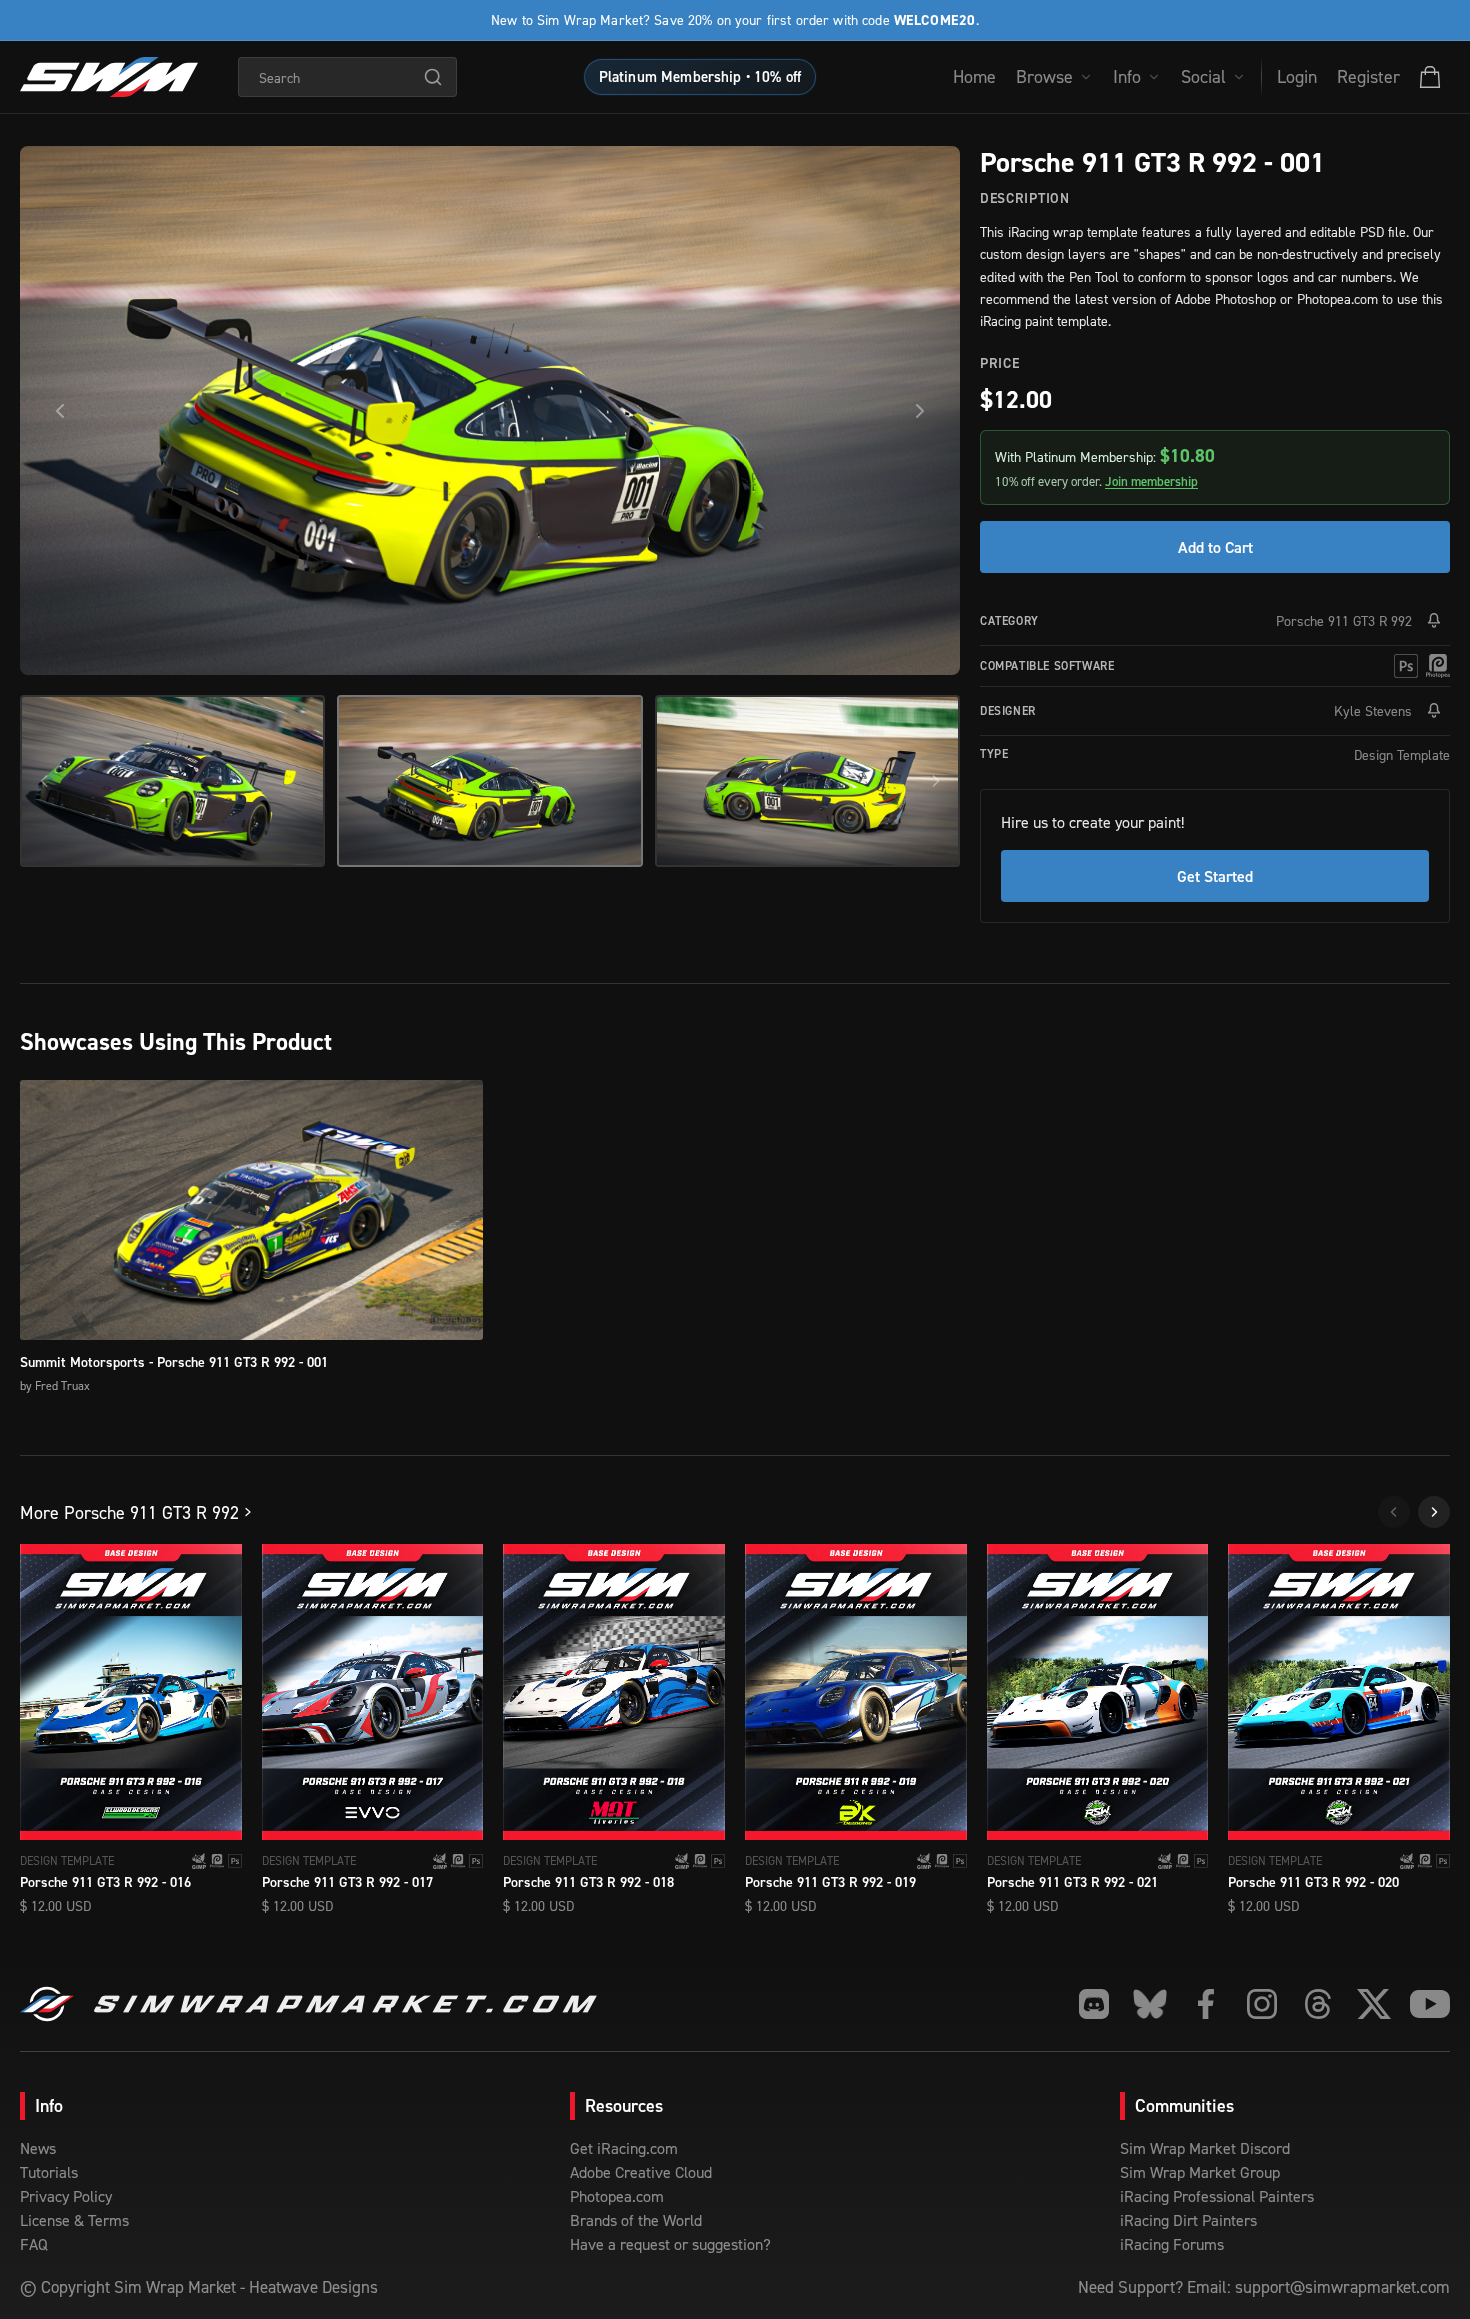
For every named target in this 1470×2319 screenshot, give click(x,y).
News (38, 2148)
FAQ (34, 2244)
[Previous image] (60, 411)
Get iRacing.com (624, 2148)
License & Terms (74, 2220)
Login (1297, 76)
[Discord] (1094, 2004)
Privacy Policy (66, 2196)
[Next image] (920, 411)
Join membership (1151, 481)
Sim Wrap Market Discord (1205, 2148)
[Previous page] (1394, 1512)
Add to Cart (1215, 547)
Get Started (1215, 876)
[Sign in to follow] (1434, 621)
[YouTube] (1430, 2004)
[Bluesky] (1150, 2004)
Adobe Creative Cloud (641, 2172)
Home (974, 76)
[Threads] (1318, 2004)
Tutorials (49, 2172)
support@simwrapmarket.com (1342, 2287)
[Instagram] (1262, 2004)
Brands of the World (636, 2220)
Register (1368, 76)
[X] (1374, 2004)
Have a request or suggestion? (670, 2244)
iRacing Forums (1172, 2244)
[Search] (433, 77)
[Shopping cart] (1430, 77)
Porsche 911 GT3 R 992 (1344, 620)
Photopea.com (617, 2196)
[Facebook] (1206, 2004)
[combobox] (347, 77)
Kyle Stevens (1373, 710)
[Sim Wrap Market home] (109, 77)
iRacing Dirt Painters (1188, 2220)
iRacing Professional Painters (1217, 2196)
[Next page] (1434, 1512)
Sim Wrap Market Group (1200, 2172)
